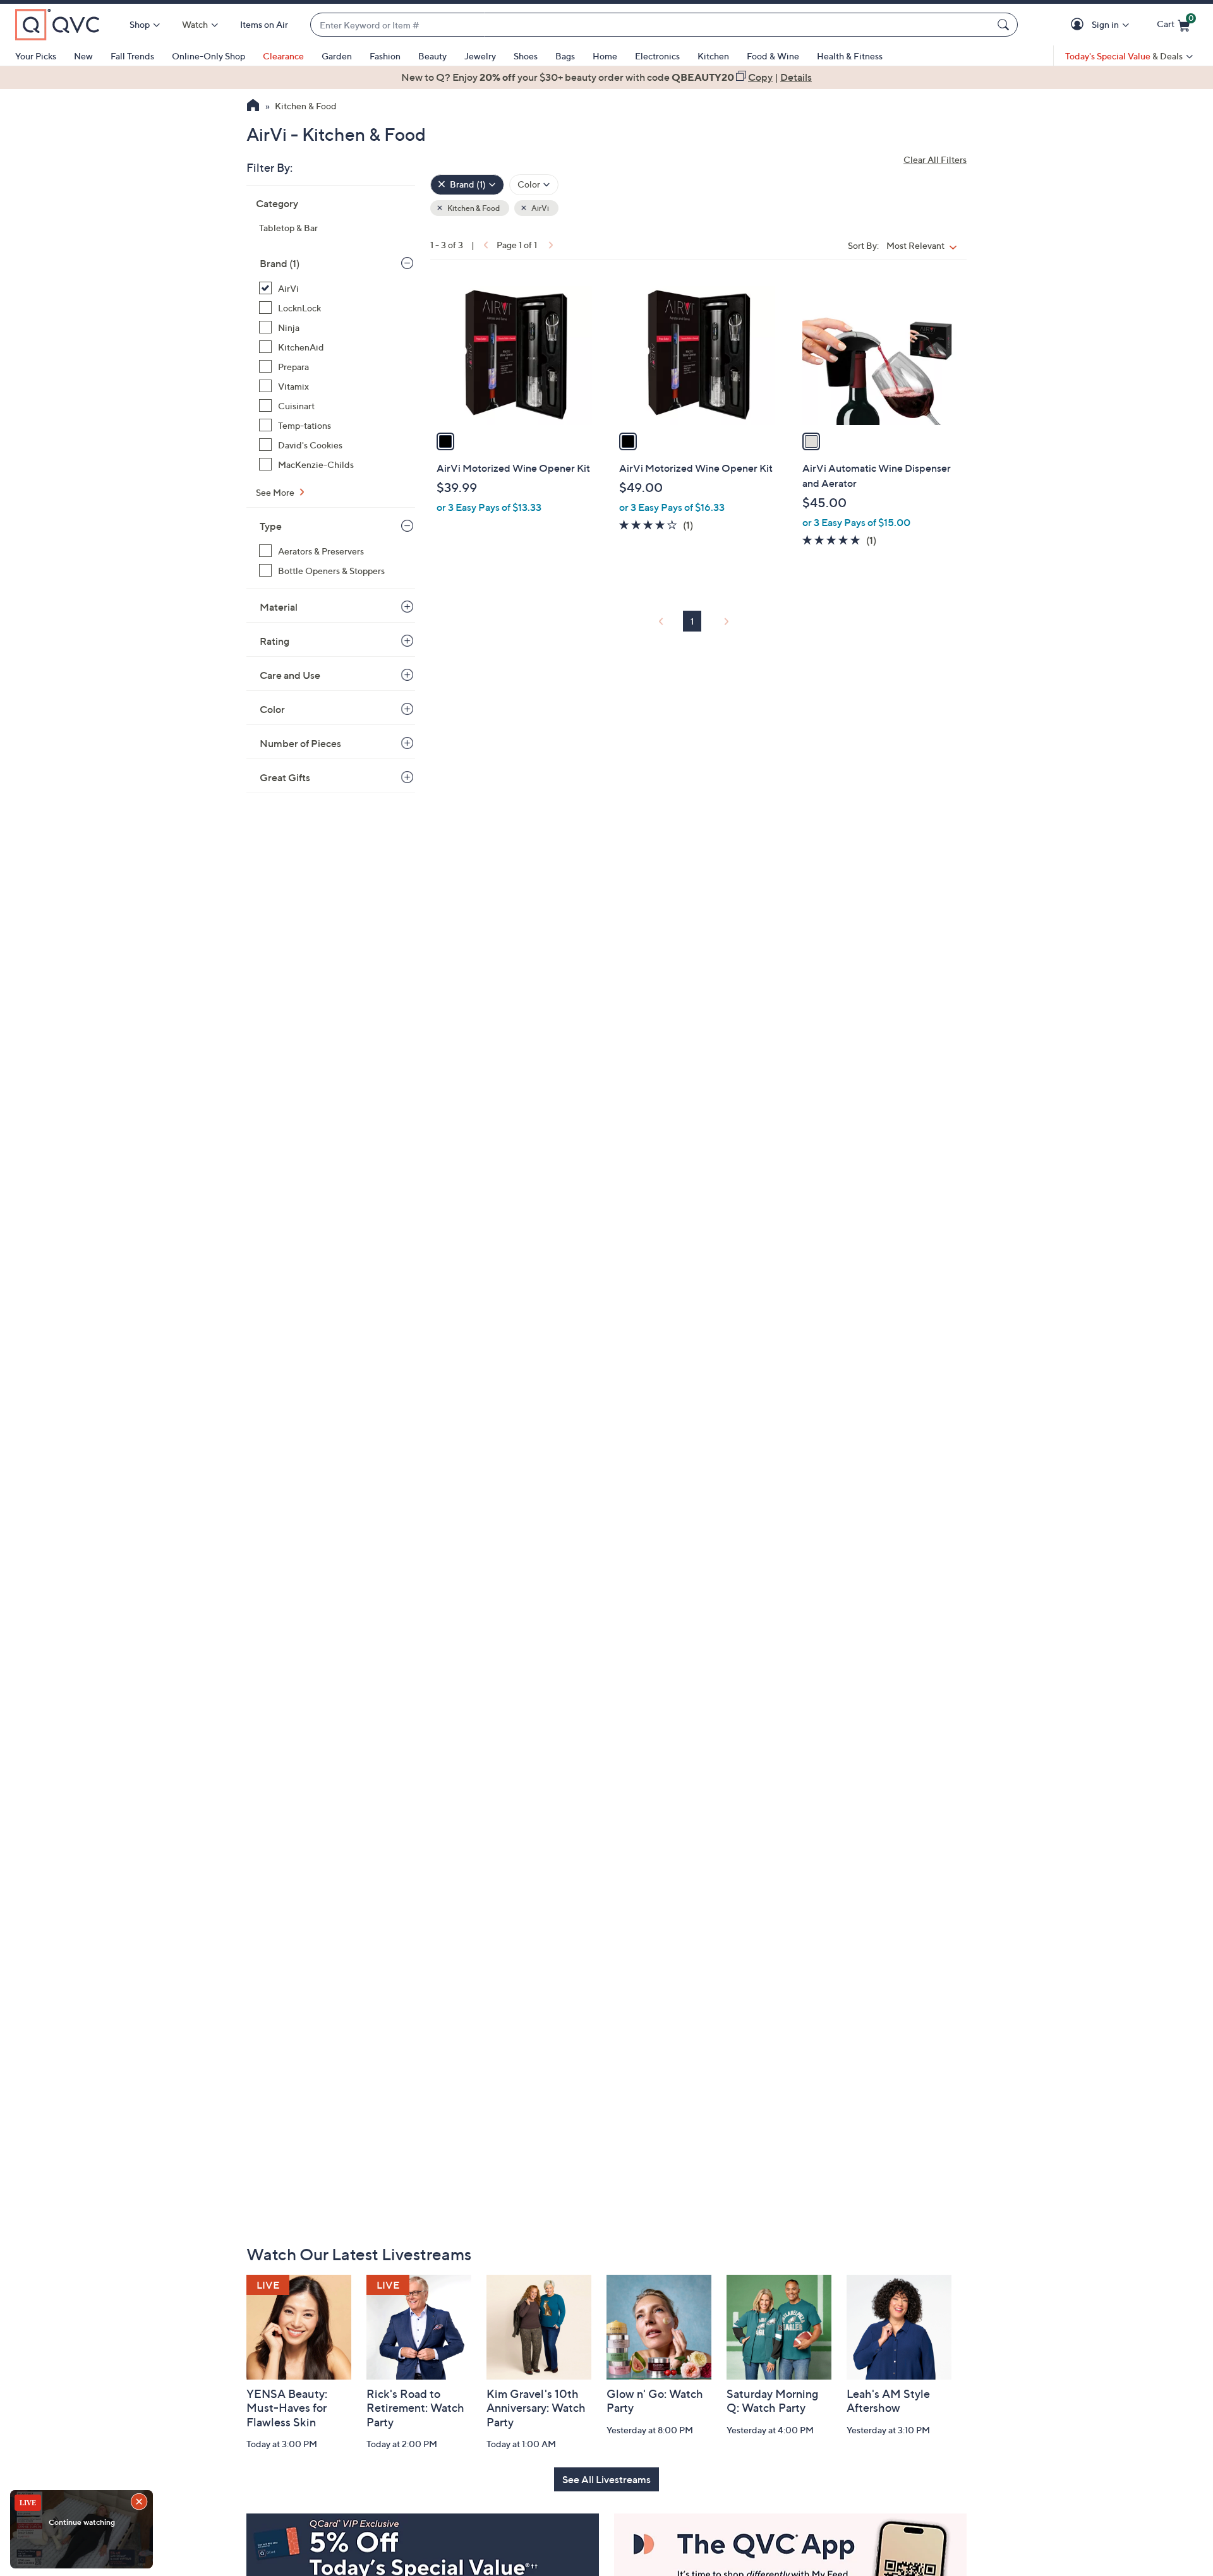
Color (272, 709)
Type (271, 526)
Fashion (385, 56)
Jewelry (480, 56)
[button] (1079, 25)
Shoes (526, 56)
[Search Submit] (1005, 25)
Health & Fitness (850, 56)
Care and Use (290, 675)
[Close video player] (140, 2503)
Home (605, 56)
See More (276, 492)
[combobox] (651, 25)
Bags (565, 56)
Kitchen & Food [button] (473, 208)
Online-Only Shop (208, 56)
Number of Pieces (300, 743)
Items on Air (264, 24)
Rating (275, 641)
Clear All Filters (935, 159)
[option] (606, 77)
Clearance (283, 56)
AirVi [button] (540, 208)
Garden (337, 56)
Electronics (657, 56)
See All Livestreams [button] (606, 2479)
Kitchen (713, 56)
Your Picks (36, 56)
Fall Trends (132, 56)
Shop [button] (140, 24)
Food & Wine (773, 56)
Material (279, 607)
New (83, 56)
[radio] (445, 441)
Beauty (432, 56)
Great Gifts (285, 777)
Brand (280, 263)
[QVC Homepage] (253, 107)
